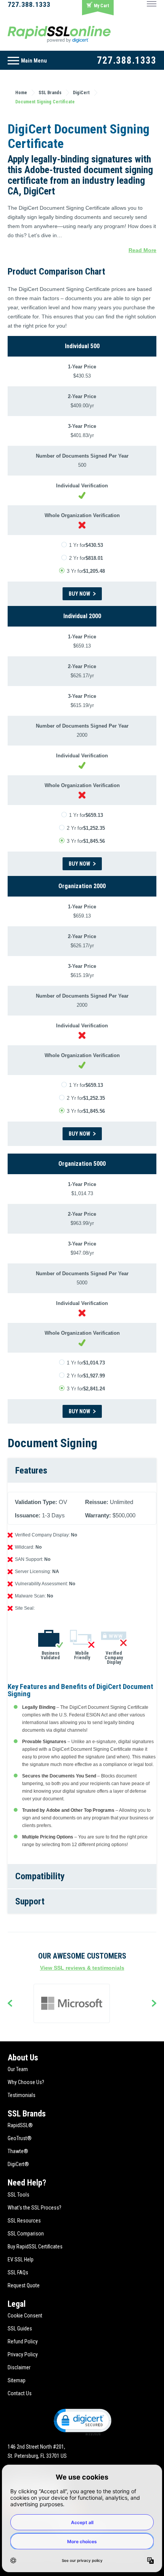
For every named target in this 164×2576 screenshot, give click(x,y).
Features (31, 1470)
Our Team (18, 2069)
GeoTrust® (20, 2138)
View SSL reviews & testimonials (82, 1968)
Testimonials (22, 2095)
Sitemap (17, 2380)
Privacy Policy (23, 2354)
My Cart (101, 6)
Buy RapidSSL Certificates (35, 2247)
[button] (82, 2422)
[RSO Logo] (59, 34)
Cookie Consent (25, 2316)
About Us (23, 2058)
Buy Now (80, 594)
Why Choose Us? (26, 2082)
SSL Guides (20, 2329)
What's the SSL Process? (35, 2208)
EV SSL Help (21, 2259)
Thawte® (18, 2151)
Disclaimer (19, 2367)
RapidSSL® (20, 2125)
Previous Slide (10, 2004)
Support (30, 1901)
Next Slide (154, 2004)
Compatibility (40, 1876)
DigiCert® (18, 2164)
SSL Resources (24, 2221)
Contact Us (20, 2393)
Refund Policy (23, 2341)
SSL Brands (27, 2114)
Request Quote (24, 2285)
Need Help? (27, 2183)
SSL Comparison (26, 2234)
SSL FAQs (18, 2272)
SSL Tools (18, 2195)
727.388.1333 (29, 4)
